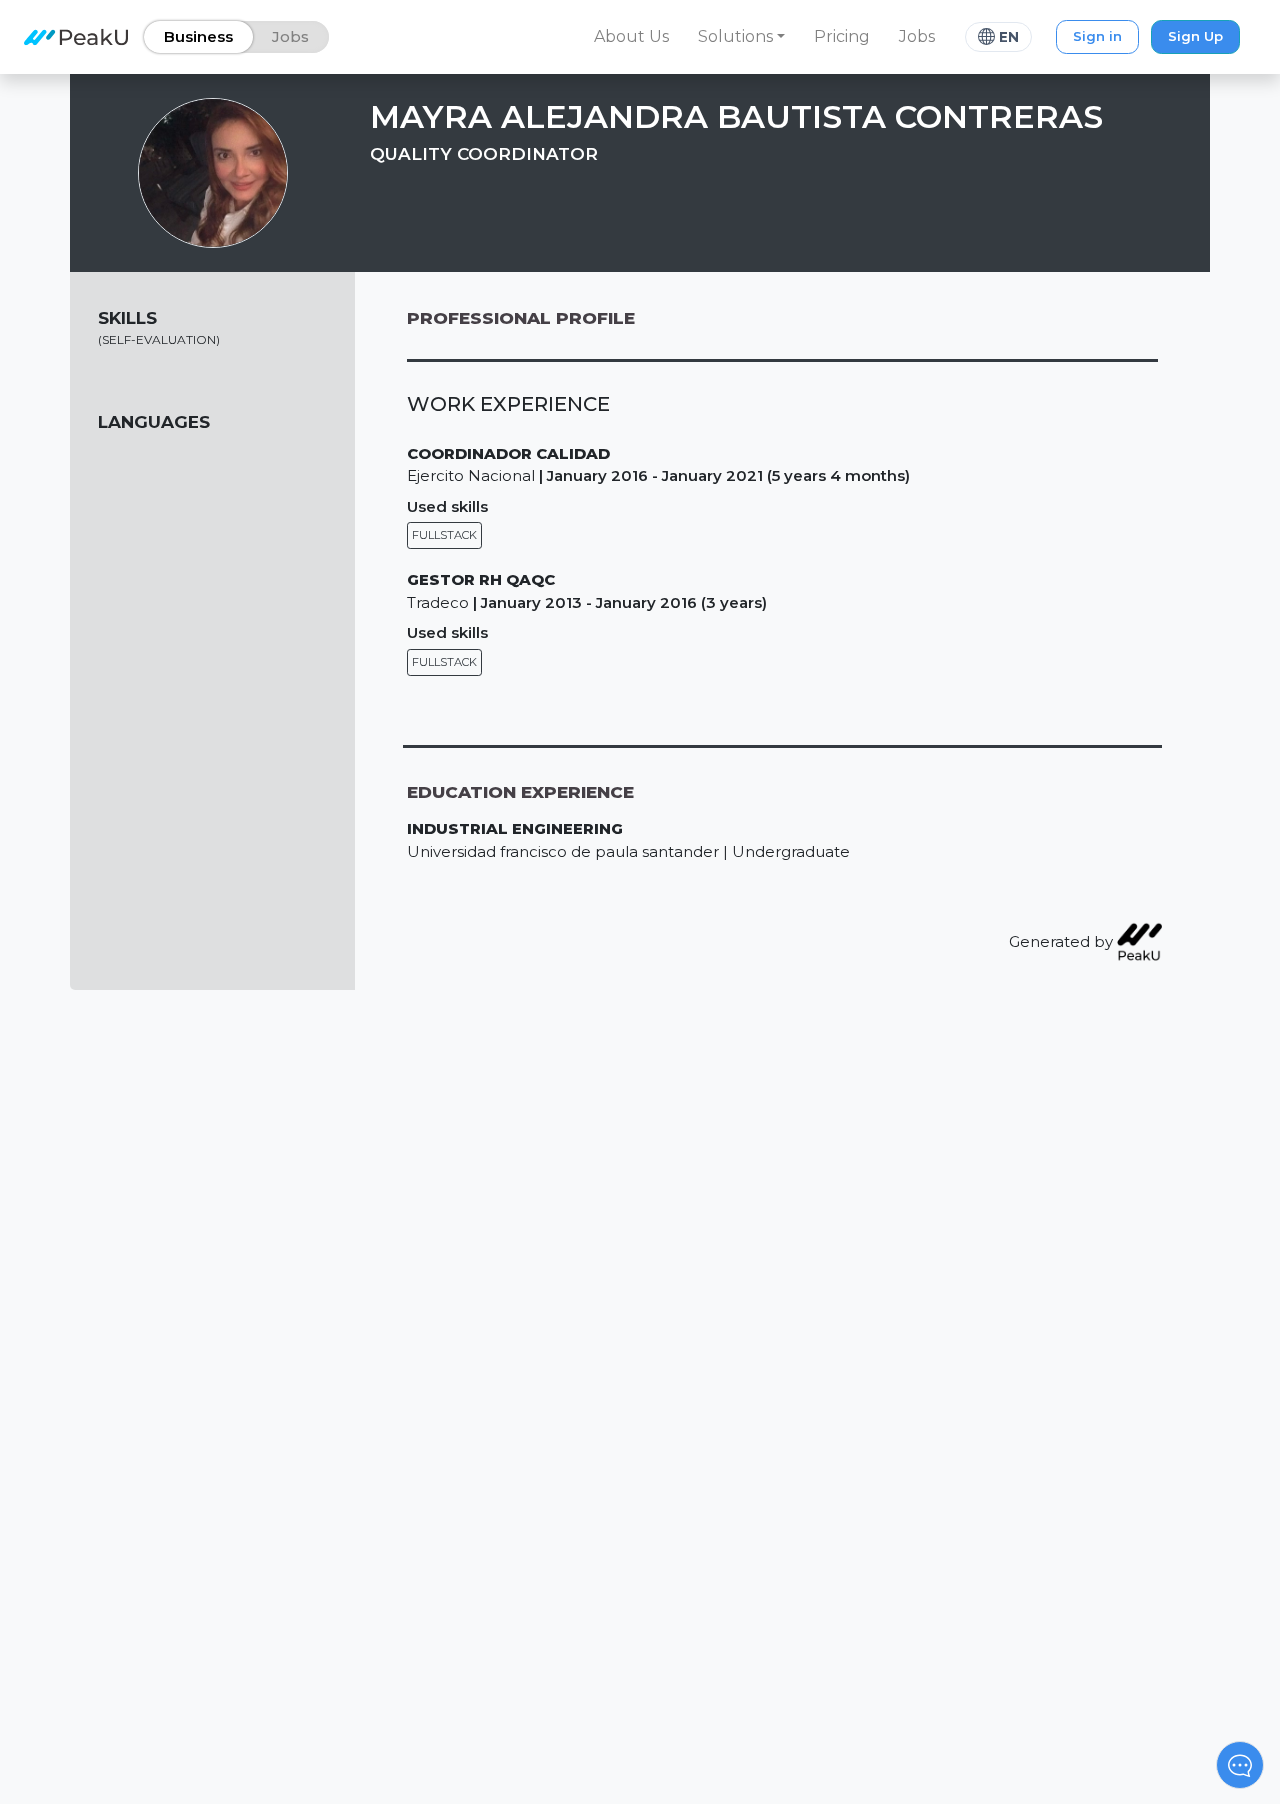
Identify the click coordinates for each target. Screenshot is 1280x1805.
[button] (742, 37)
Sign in (1097, 36)
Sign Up (1195, 36)
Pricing (842, 36)
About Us (631, 36)
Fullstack (444, 535)
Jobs (917, 36)
